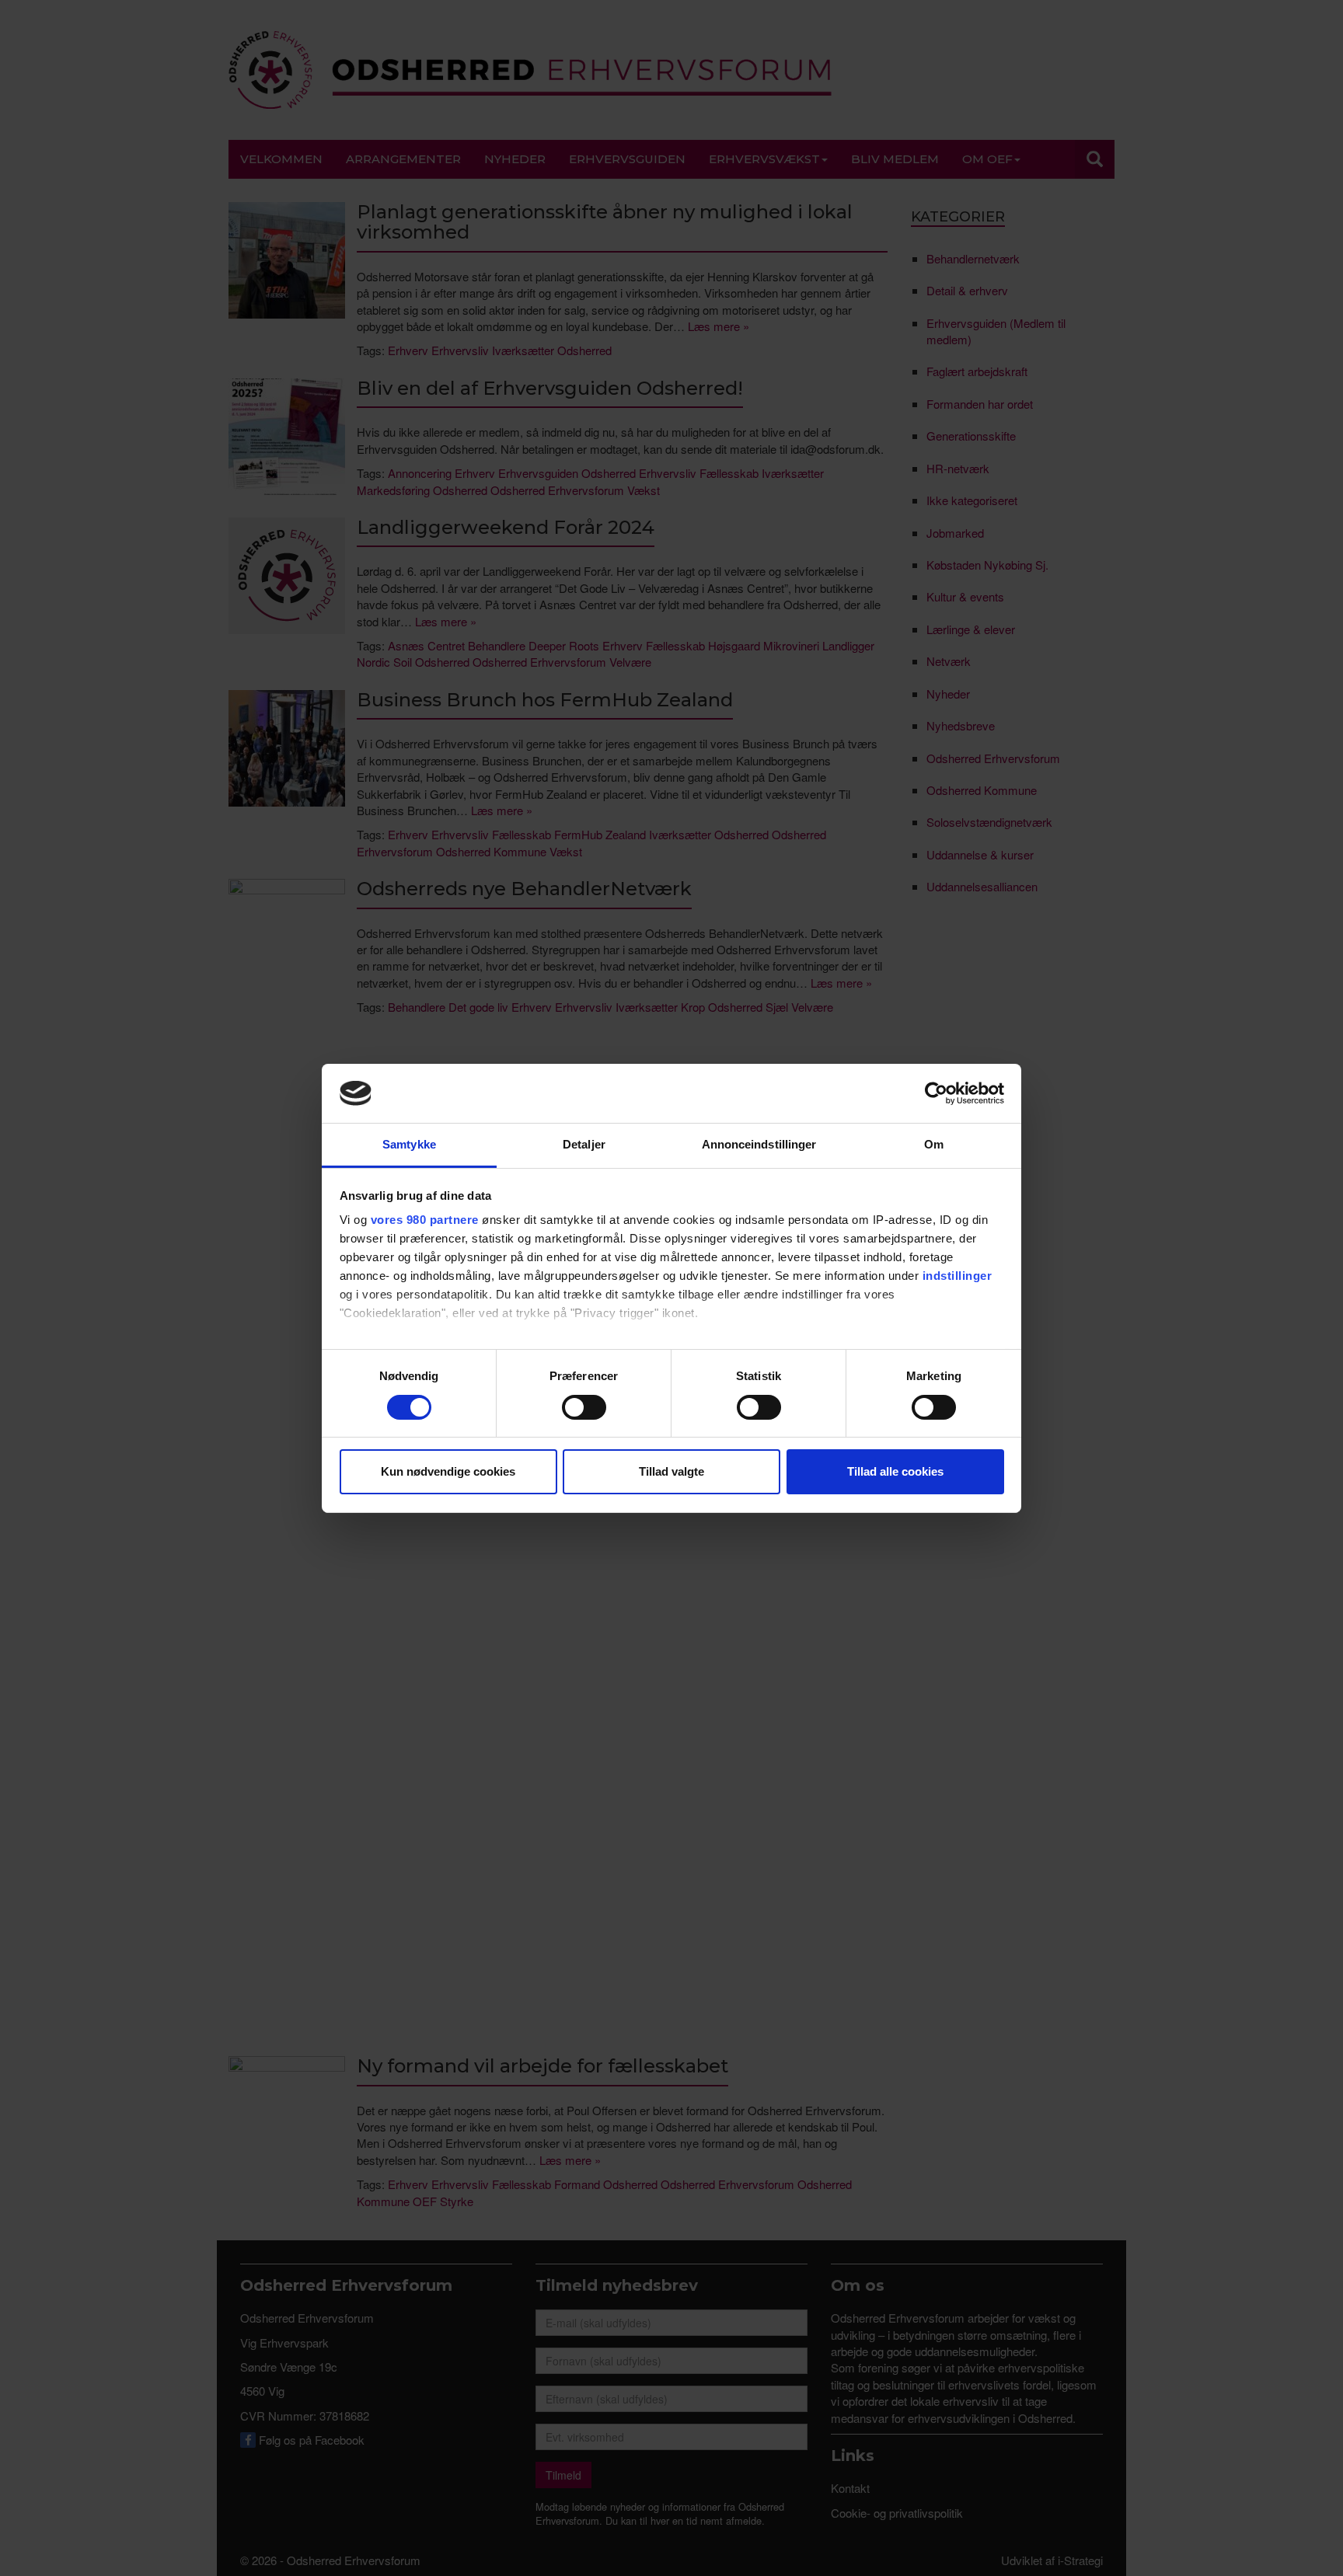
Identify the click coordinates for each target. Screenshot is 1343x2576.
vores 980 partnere (425, 1220)
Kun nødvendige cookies (448, 1471)
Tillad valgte (671, 1471)
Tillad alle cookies (895, 1471)
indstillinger (958, 1276)
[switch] (584, 1407)
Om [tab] (934, 1144)
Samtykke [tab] (409, 1144)
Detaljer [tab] (584, 1144)
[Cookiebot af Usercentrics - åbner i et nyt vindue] (936, 1093)
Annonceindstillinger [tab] (759, 1144)
